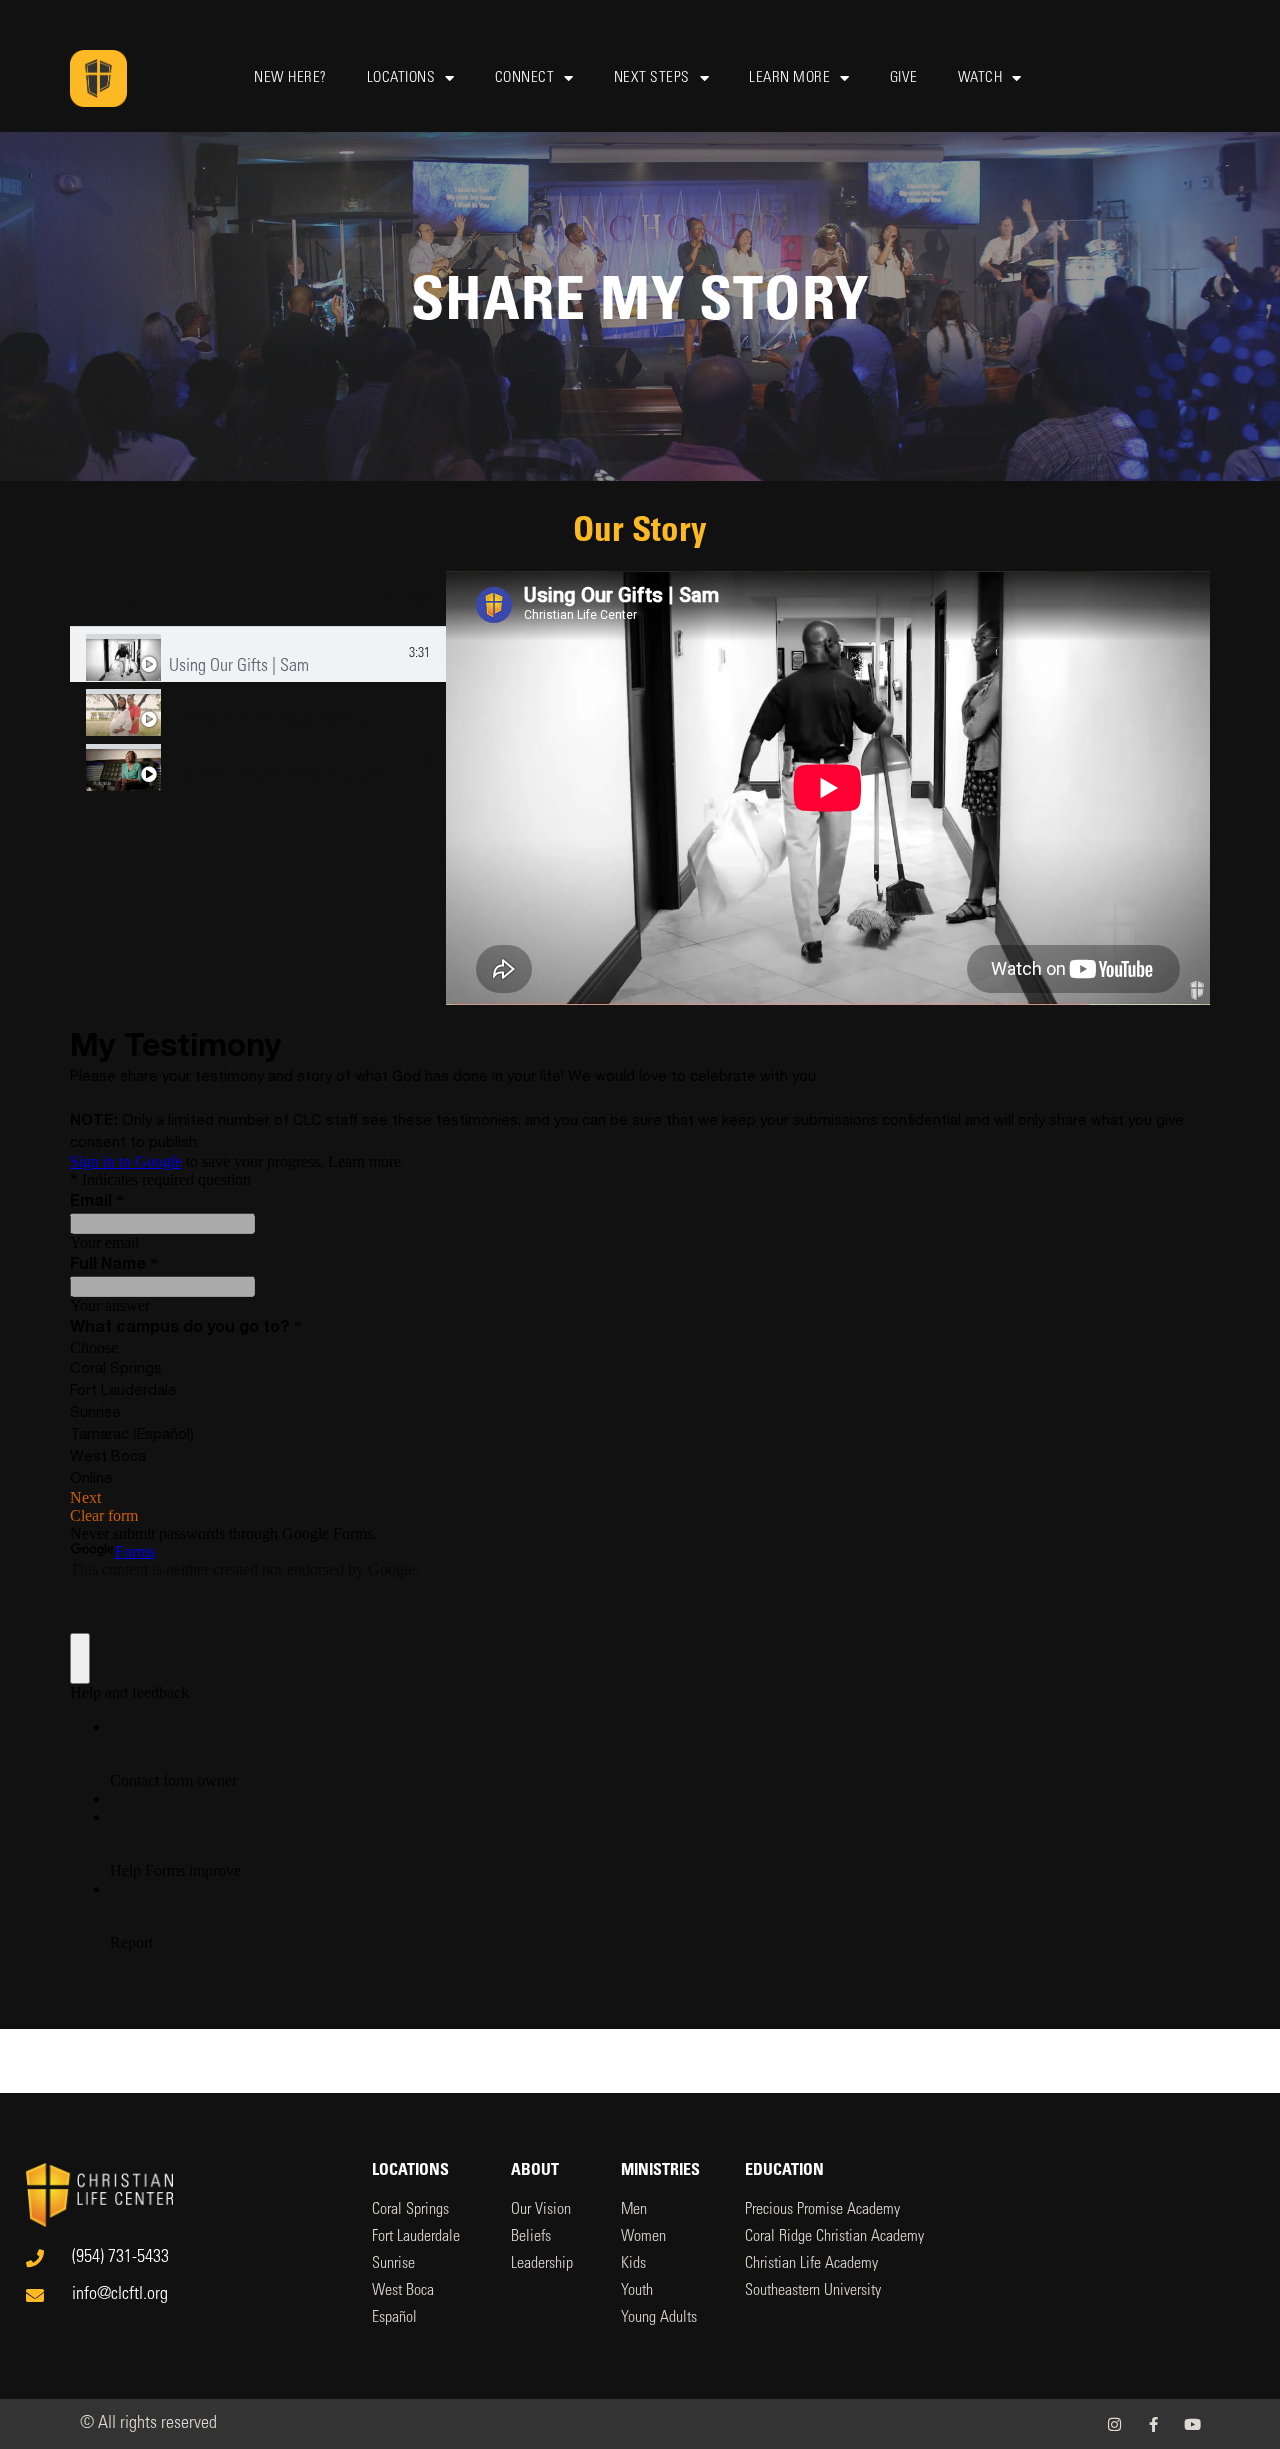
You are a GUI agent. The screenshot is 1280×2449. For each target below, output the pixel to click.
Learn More (789, 78)
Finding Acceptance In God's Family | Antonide (285, 777)
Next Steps (652, 78)
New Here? (290, 78)
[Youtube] (1192, 2424)
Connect (525, 78)
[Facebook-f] (1153, 2424)
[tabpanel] (828, 788)
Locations (401, 78)
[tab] (258, 654)
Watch (980, 78)
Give (904, 78)
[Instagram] (1114, 2424)
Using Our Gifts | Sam (239, 667)
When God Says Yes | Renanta (267, 722)
